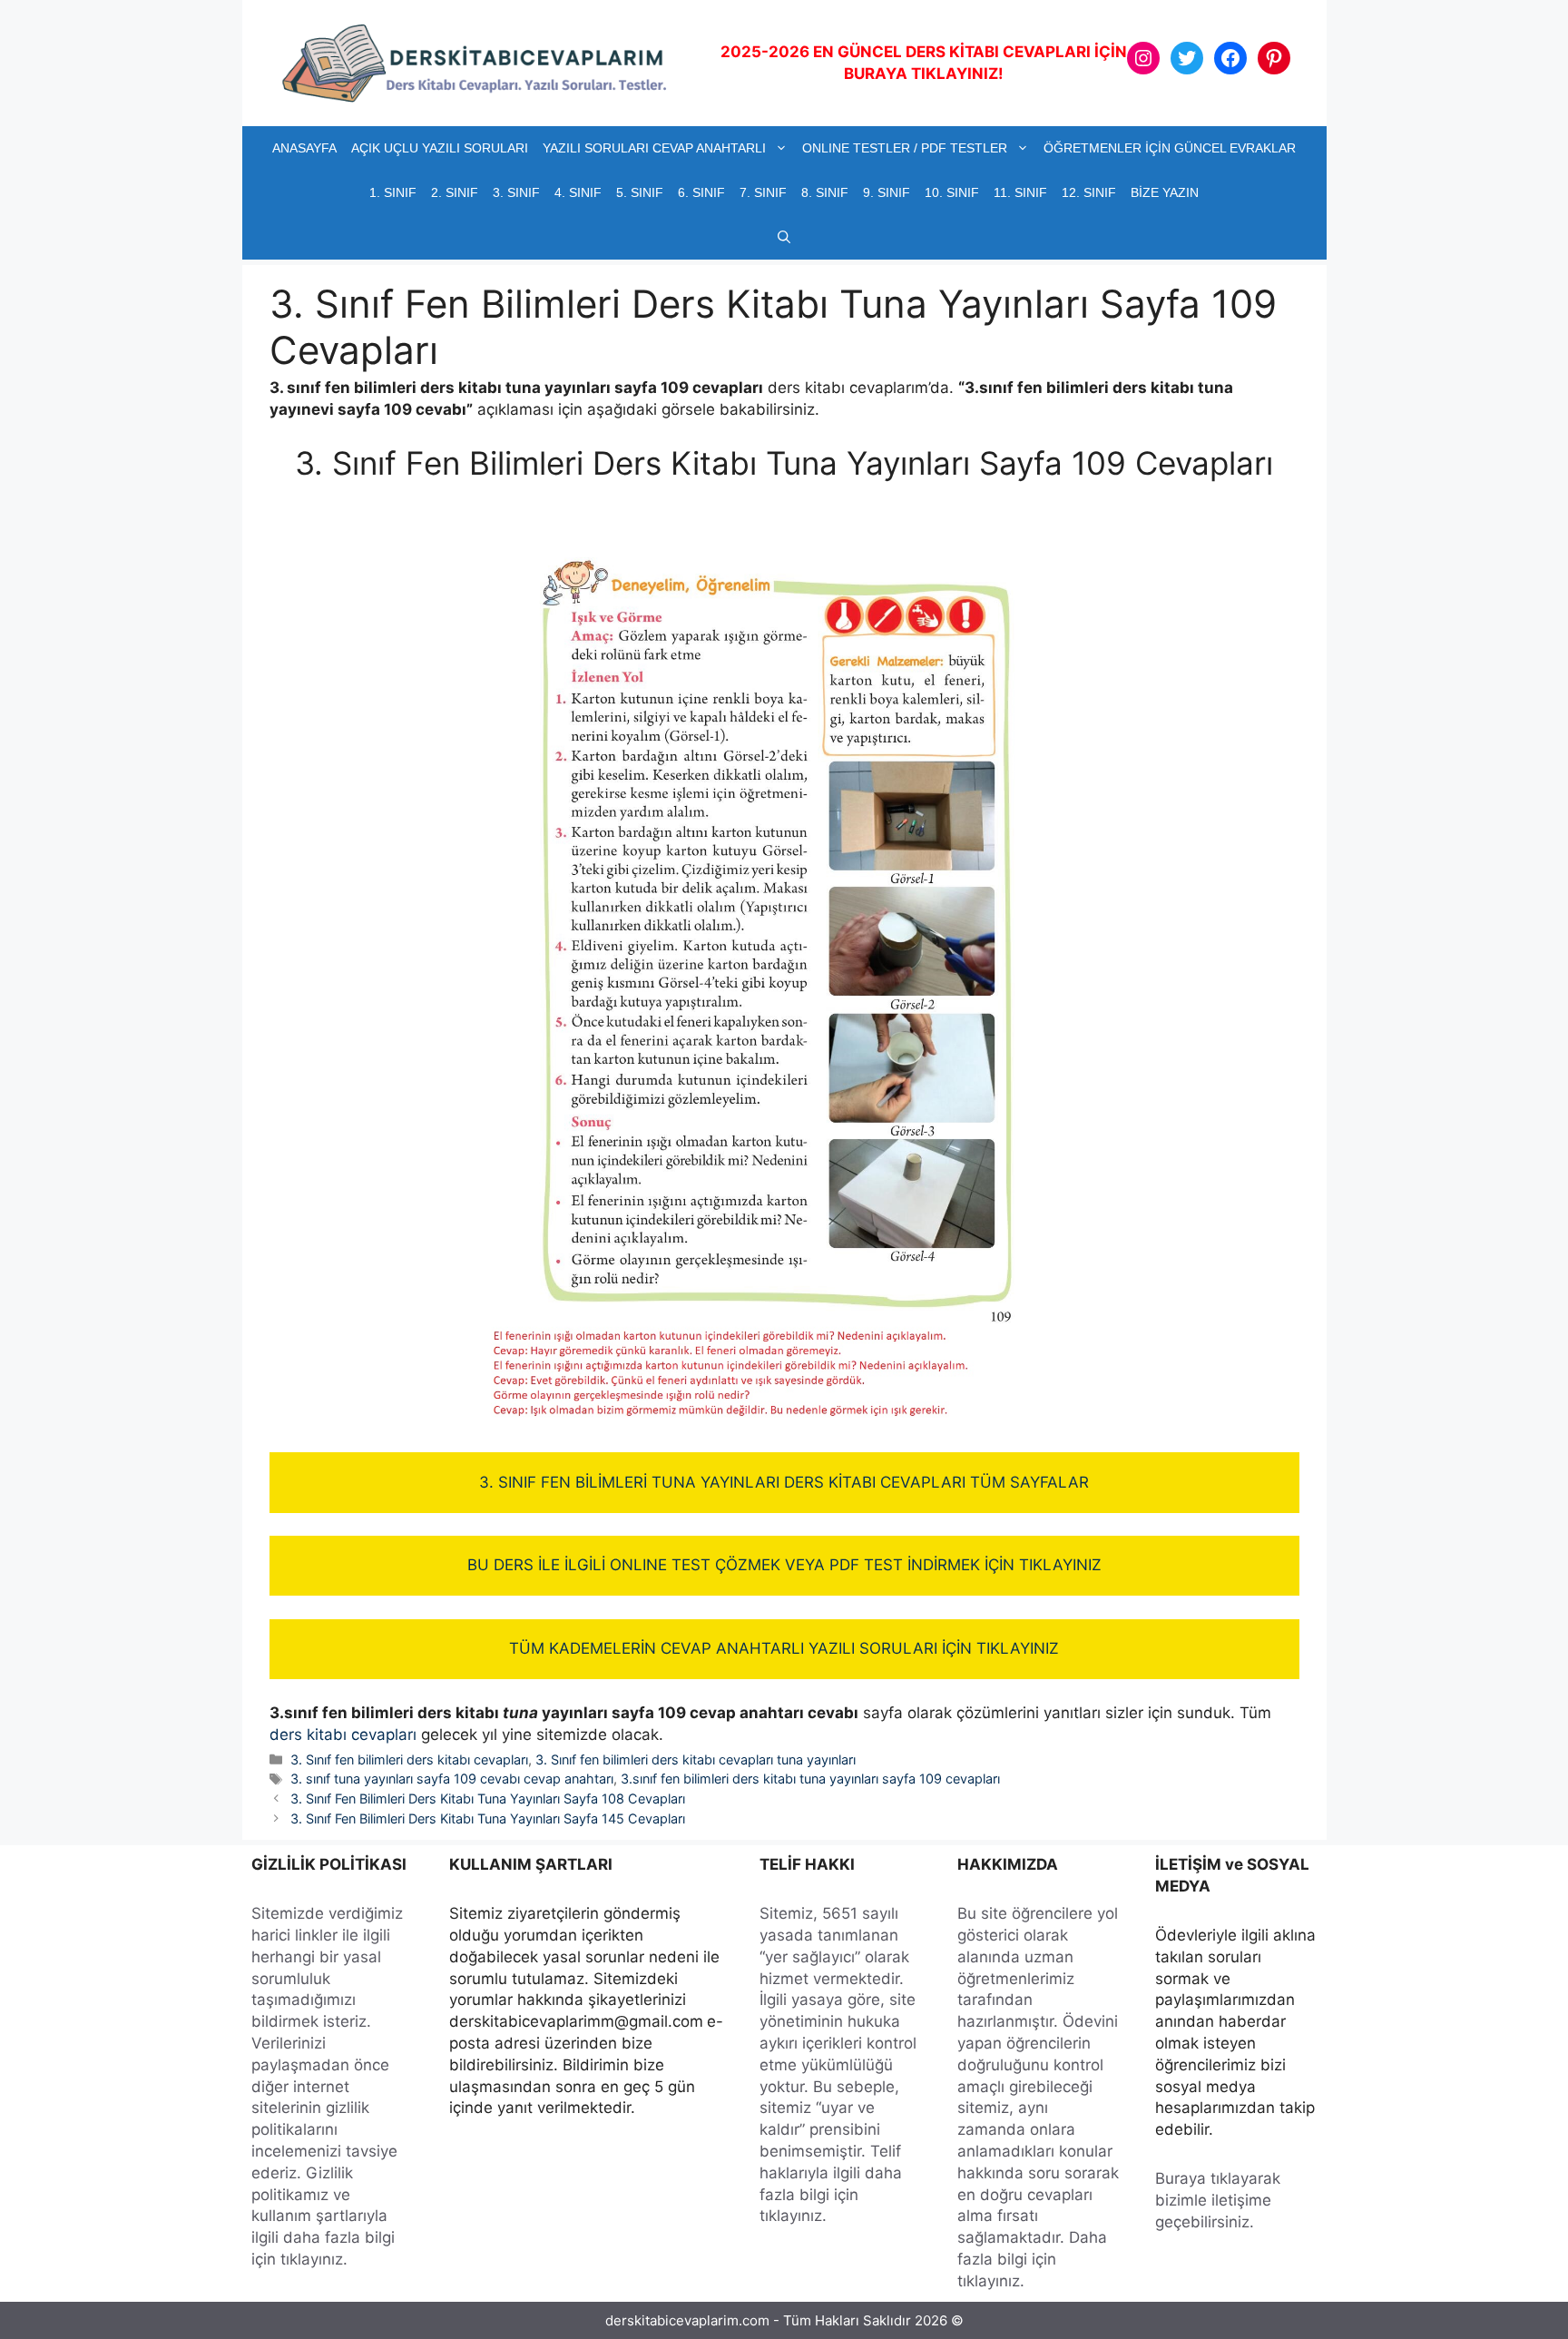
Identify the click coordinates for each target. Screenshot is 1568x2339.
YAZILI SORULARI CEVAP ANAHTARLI (654, 148)
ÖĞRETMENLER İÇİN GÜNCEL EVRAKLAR (1170, 148)
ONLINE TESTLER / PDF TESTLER (905, 148)
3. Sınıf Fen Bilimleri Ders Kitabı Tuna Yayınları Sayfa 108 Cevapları (488, 1798)
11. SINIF (1020, 192)
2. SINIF (455, 192)
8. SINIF (825, 192)
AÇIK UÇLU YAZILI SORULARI (440, 148)
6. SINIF (701, 192)
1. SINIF (393, 192)
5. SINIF (640, 192)
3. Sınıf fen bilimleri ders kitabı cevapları (409, 1759)
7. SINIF (763, 192)
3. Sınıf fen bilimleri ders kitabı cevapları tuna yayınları (696, 1759)
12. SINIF (1089, 192)
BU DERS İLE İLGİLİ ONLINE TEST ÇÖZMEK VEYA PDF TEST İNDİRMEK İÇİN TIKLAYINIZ (784, 1565)
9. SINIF (887, 192)
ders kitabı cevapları (343, 1735)
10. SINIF (952, 192)
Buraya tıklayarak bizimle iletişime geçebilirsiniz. (1218, 2200)
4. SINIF (578, 192)
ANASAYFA (304, 148)
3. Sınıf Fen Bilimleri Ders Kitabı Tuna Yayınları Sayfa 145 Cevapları (488, 1818)
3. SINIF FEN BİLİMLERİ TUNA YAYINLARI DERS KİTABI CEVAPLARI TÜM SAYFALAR (784, 1482)
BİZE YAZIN (1165, 192)
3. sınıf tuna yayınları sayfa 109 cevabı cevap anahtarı (452, 1779)
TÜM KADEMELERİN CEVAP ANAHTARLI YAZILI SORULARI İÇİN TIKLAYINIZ (784, 1648)
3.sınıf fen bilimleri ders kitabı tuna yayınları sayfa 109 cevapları (810, 1779)
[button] (784, 237)
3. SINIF (516, 192)
